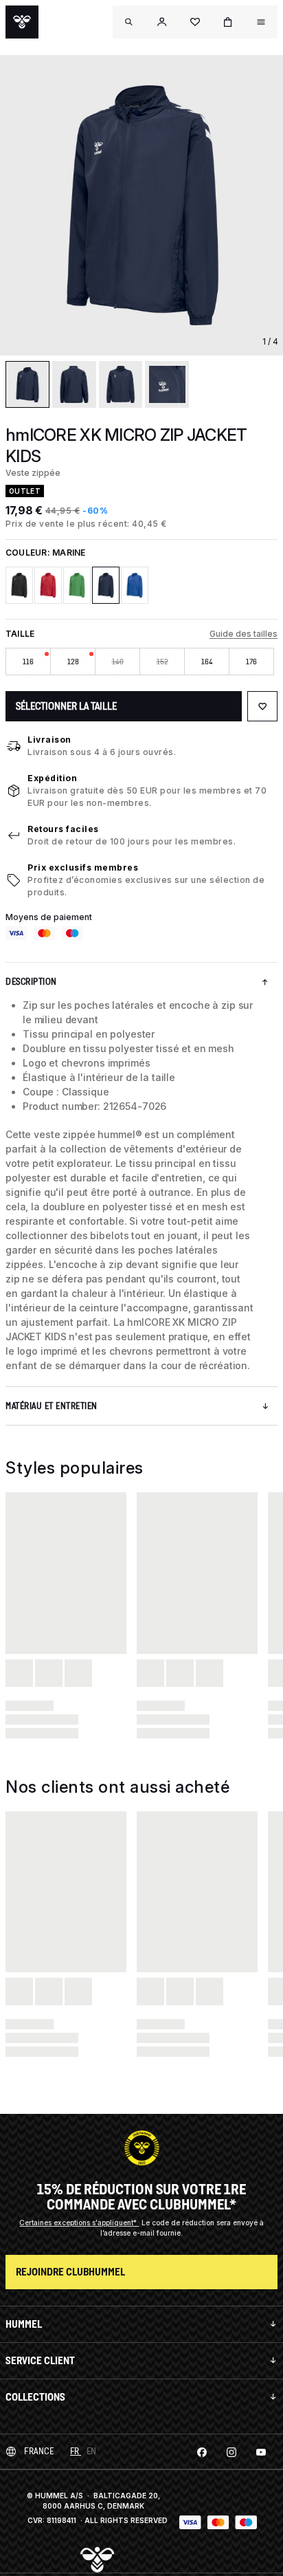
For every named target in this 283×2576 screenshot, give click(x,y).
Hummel (24, 2324)
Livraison (49, 740)
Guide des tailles (244, 634)
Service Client (40, 2360)
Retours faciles (63, 829)
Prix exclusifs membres (83, 867)
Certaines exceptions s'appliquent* (79, 2223)
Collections (35, 2397)
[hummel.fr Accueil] (22, 22)
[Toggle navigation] (129, 22)
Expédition (52, 778)
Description (31, 982)
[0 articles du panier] (228, 22)
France (39, 2451)
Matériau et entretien (52, 1406)
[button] (162, 22)
